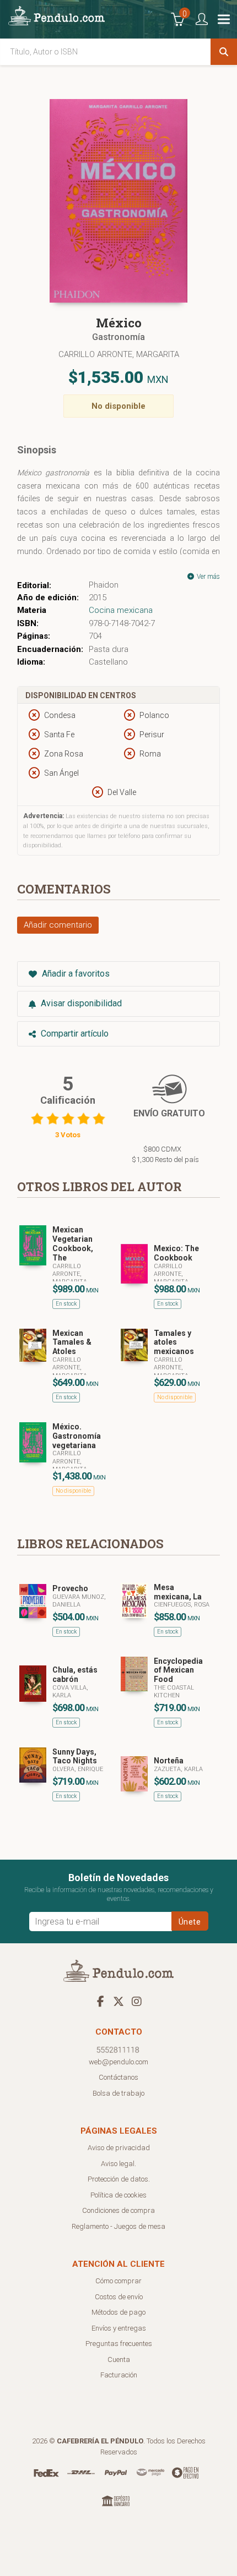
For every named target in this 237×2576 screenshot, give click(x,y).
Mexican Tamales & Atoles (72, 1342)
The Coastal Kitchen (174, 1692)
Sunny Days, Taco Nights (75, 1756)
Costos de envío (119, 2297)
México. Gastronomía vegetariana (77, 1436)
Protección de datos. (119, 2179)
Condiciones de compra (118, 2210)
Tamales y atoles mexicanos (174, 1342)
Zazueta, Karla (178, 1769)
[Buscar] (224, 52)
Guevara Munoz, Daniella (79, 1601)
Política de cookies (118, 2195)
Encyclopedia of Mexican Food (178, 1670)
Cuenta (119, 2359)
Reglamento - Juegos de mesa (118, 2226)
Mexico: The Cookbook (176, 1253)
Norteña (169, 1761)
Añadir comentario (58, 925)
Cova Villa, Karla (70, 1692)
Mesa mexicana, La (178, 1592)
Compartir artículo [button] (74, 1034)
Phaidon (104, 585)
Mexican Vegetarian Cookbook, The (73, 1243)
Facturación (119, 2375)
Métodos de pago (118, 2312)
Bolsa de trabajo (118, 2093)
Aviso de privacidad (119, 2148)
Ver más (208, 577)
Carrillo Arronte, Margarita (119, 354)
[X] (118, 2001)
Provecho (70, 1588)
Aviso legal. (118, 2164)
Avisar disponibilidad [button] (80, 1003)
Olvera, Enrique (78, 1769)
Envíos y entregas (119, 2328)
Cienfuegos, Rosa (182, 1605)
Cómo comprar (118, 2281)
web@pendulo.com (118, 2062)
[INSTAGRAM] (137, 2001)
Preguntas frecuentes (119, 2344)
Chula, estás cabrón (75, 1675)
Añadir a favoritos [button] (75, 974)
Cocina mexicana (121, 610)
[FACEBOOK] (100, 2001)
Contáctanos (118, 2077)
